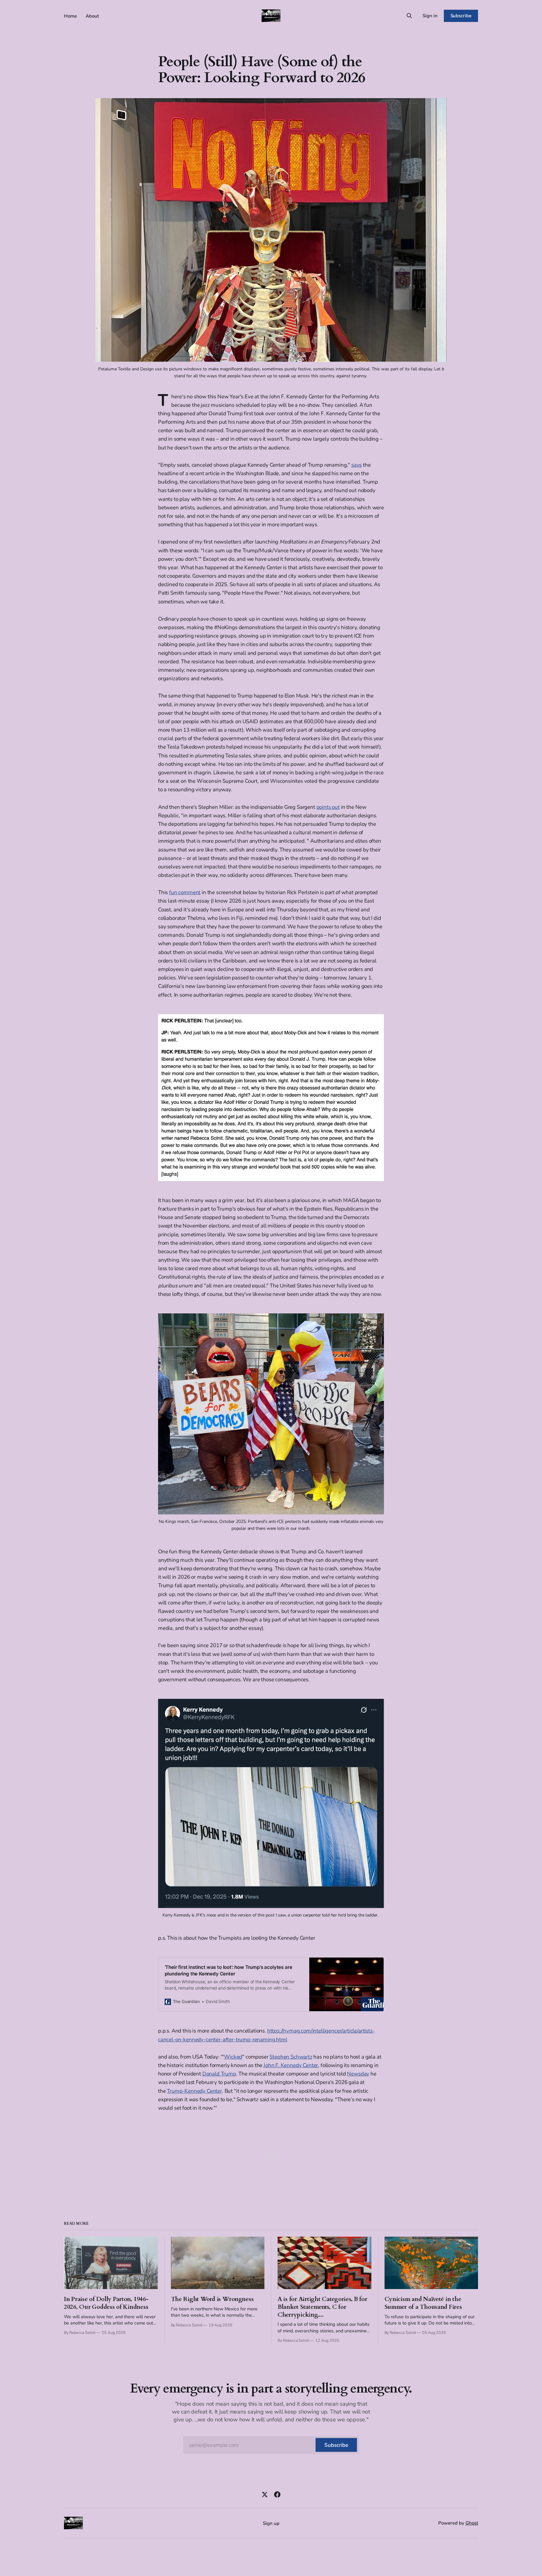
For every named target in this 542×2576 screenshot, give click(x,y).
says (356, 465)
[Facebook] (277, 2494)
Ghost (472, 2523)
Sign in (430, 16)
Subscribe (461, 16)
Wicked (233, 2057)
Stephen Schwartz (291, 2057)
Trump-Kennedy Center (194, 2091)
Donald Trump (219, 2074)
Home (70, 16)
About (92, 16)
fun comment (185, 892)
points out (328, 807)
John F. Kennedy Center (291, 2065)
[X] (265, 2494)
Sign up (271, 2523)
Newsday (358, 2074)
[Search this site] (409, 16)
